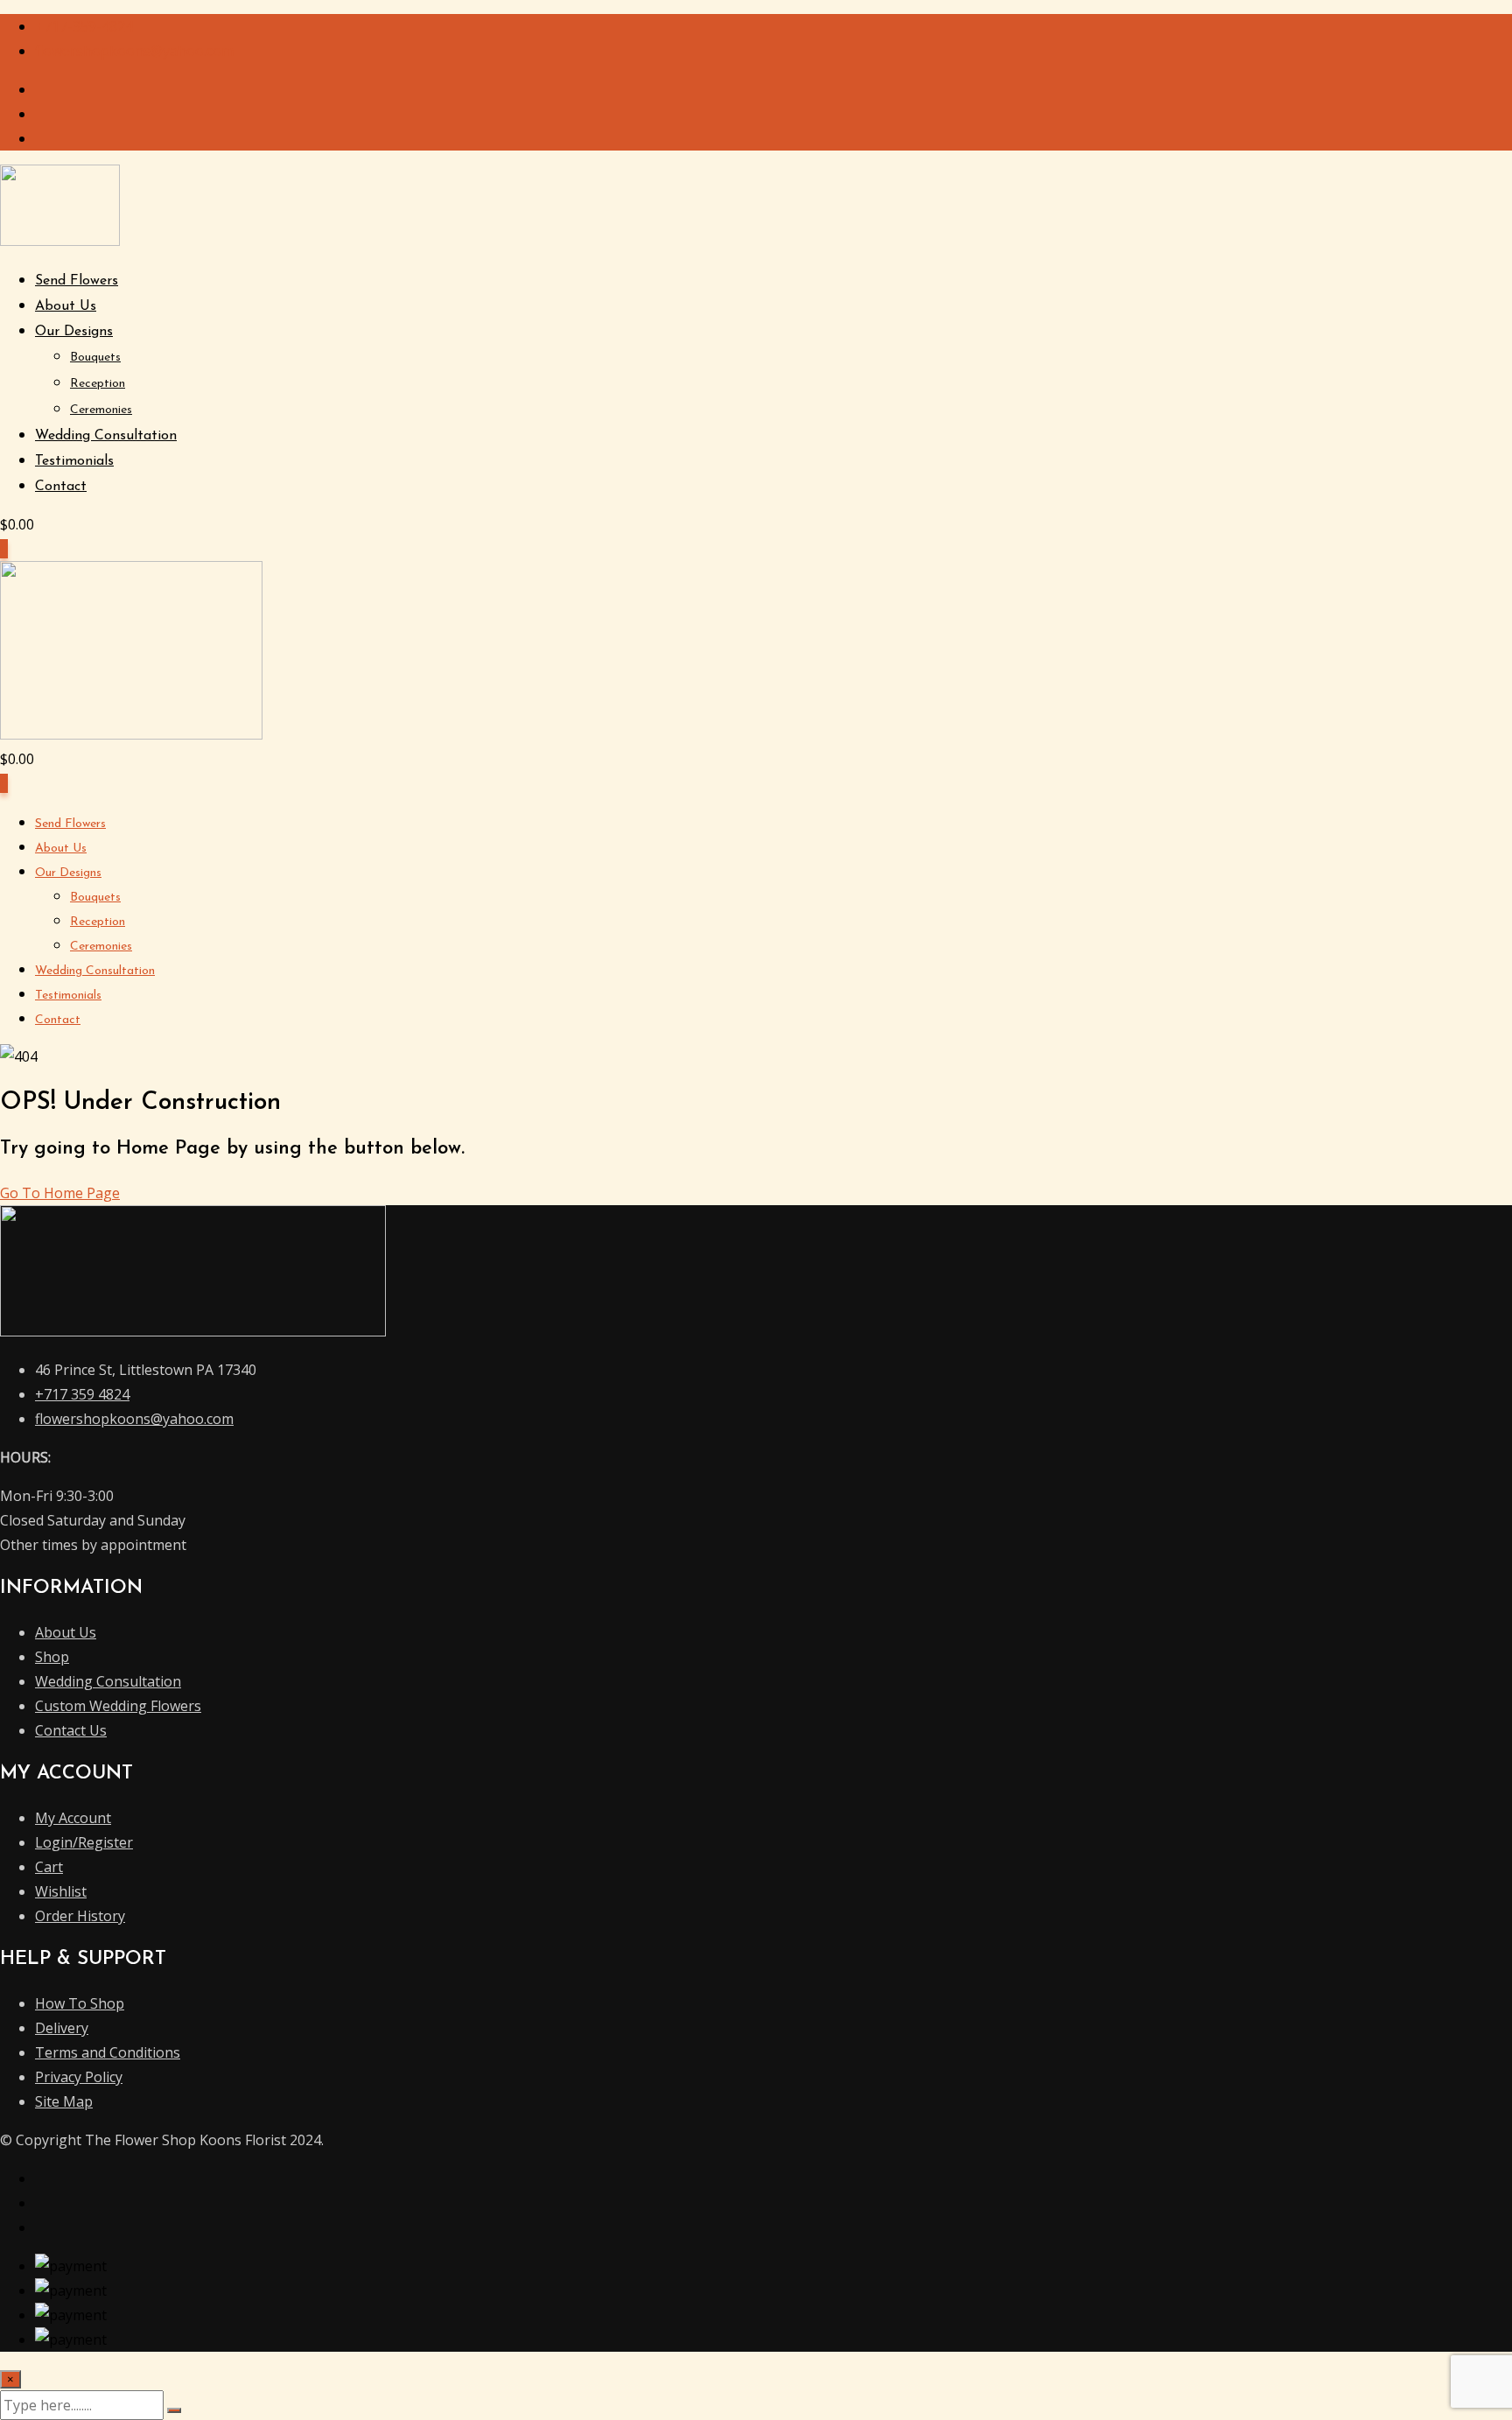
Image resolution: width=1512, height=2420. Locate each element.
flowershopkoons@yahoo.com (134, 51)
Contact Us (71, 1730)
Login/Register (84, 1842)
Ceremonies (101, 410)
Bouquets (95, 358)
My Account (73, 1818)
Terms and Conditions (108, 2052)
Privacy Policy (79, 2077)
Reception (98, 384)
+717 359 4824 (82, 1394)
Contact (61, 487)
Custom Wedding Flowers (118, 1706)
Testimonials (74, 461)
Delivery (62, 2028)
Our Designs (74, 332)
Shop (52, 1657)
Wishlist (61, 1891)
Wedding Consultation (106, 436)
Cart (49, 1867)
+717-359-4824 (84, 26)
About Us (66, 306)
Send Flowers (77, 281)
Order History (80, 1916)
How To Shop (80, 2003)
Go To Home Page (60, 1193)
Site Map (64, 2101)
